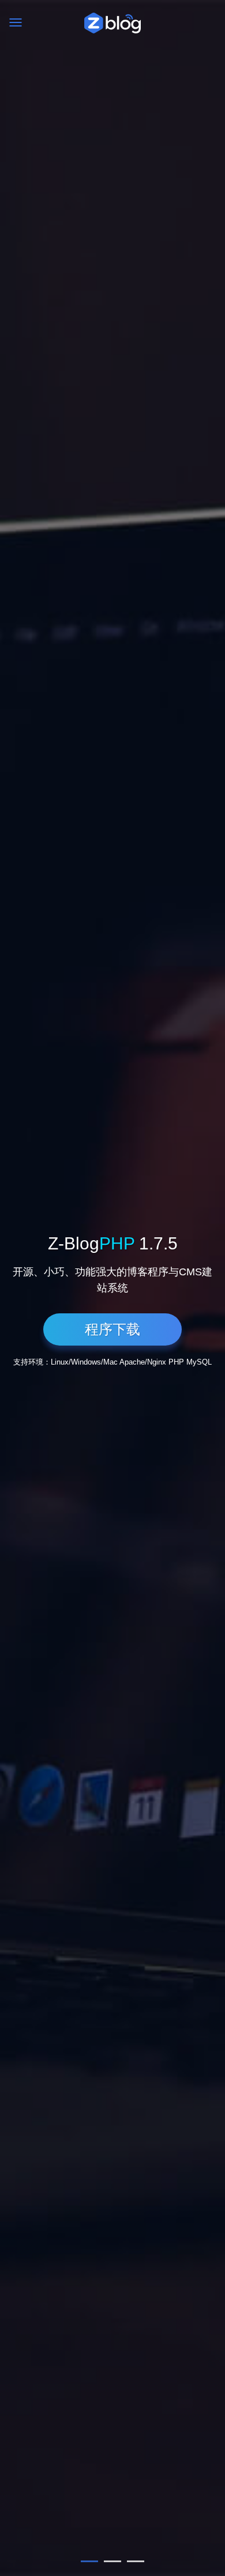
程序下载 (112, 1329)
